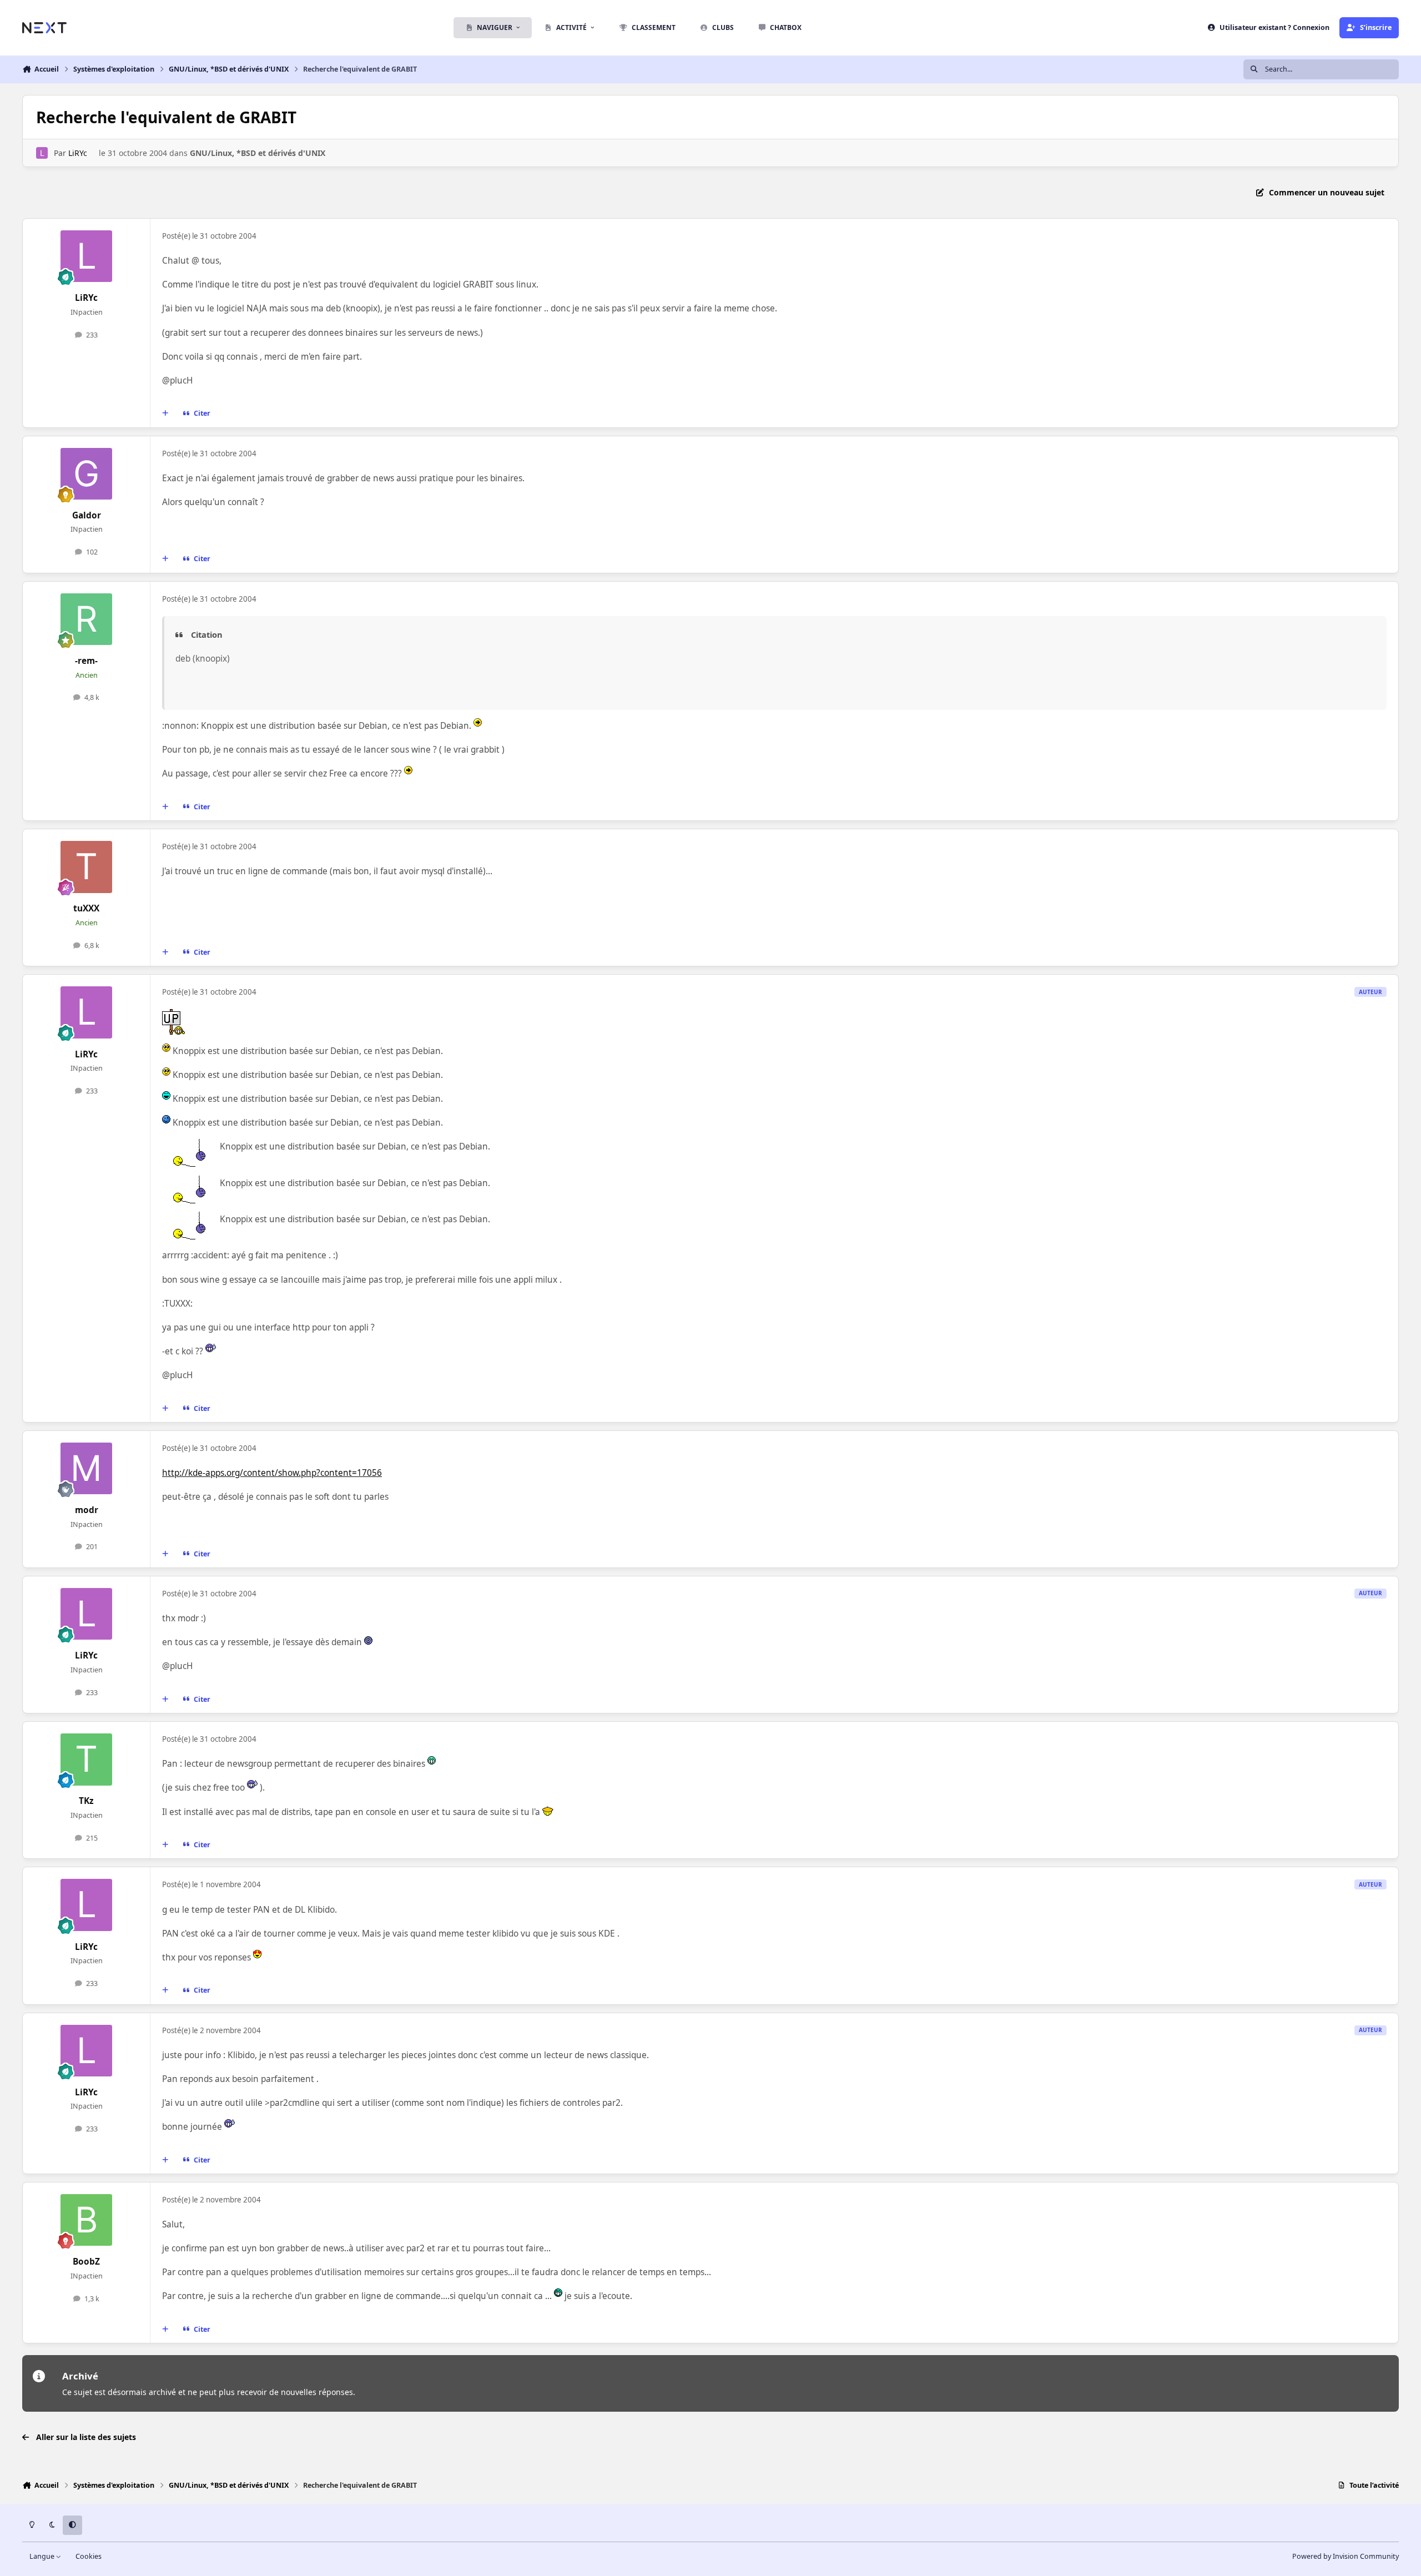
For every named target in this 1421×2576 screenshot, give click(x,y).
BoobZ (86, 2262)
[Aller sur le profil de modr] (87, 1469)
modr (87, 1510)
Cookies (89, 2556)
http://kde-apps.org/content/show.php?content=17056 (272, 1473)
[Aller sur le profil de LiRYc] (42, 153)
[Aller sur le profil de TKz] (87, 1760)
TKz (86, 1801)
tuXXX (86, 908)
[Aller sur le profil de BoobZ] (87, 2220)
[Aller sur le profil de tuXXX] (87, 867)
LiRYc (78, 153)
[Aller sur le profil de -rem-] (87, 619)
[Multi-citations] (165, 414)
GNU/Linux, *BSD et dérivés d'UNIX (258, 153)
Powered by (1346, 2556)
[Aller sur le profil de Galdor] (87, 474)
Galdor (87, 515)
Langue (43, 2556)
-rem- (86, 661)
